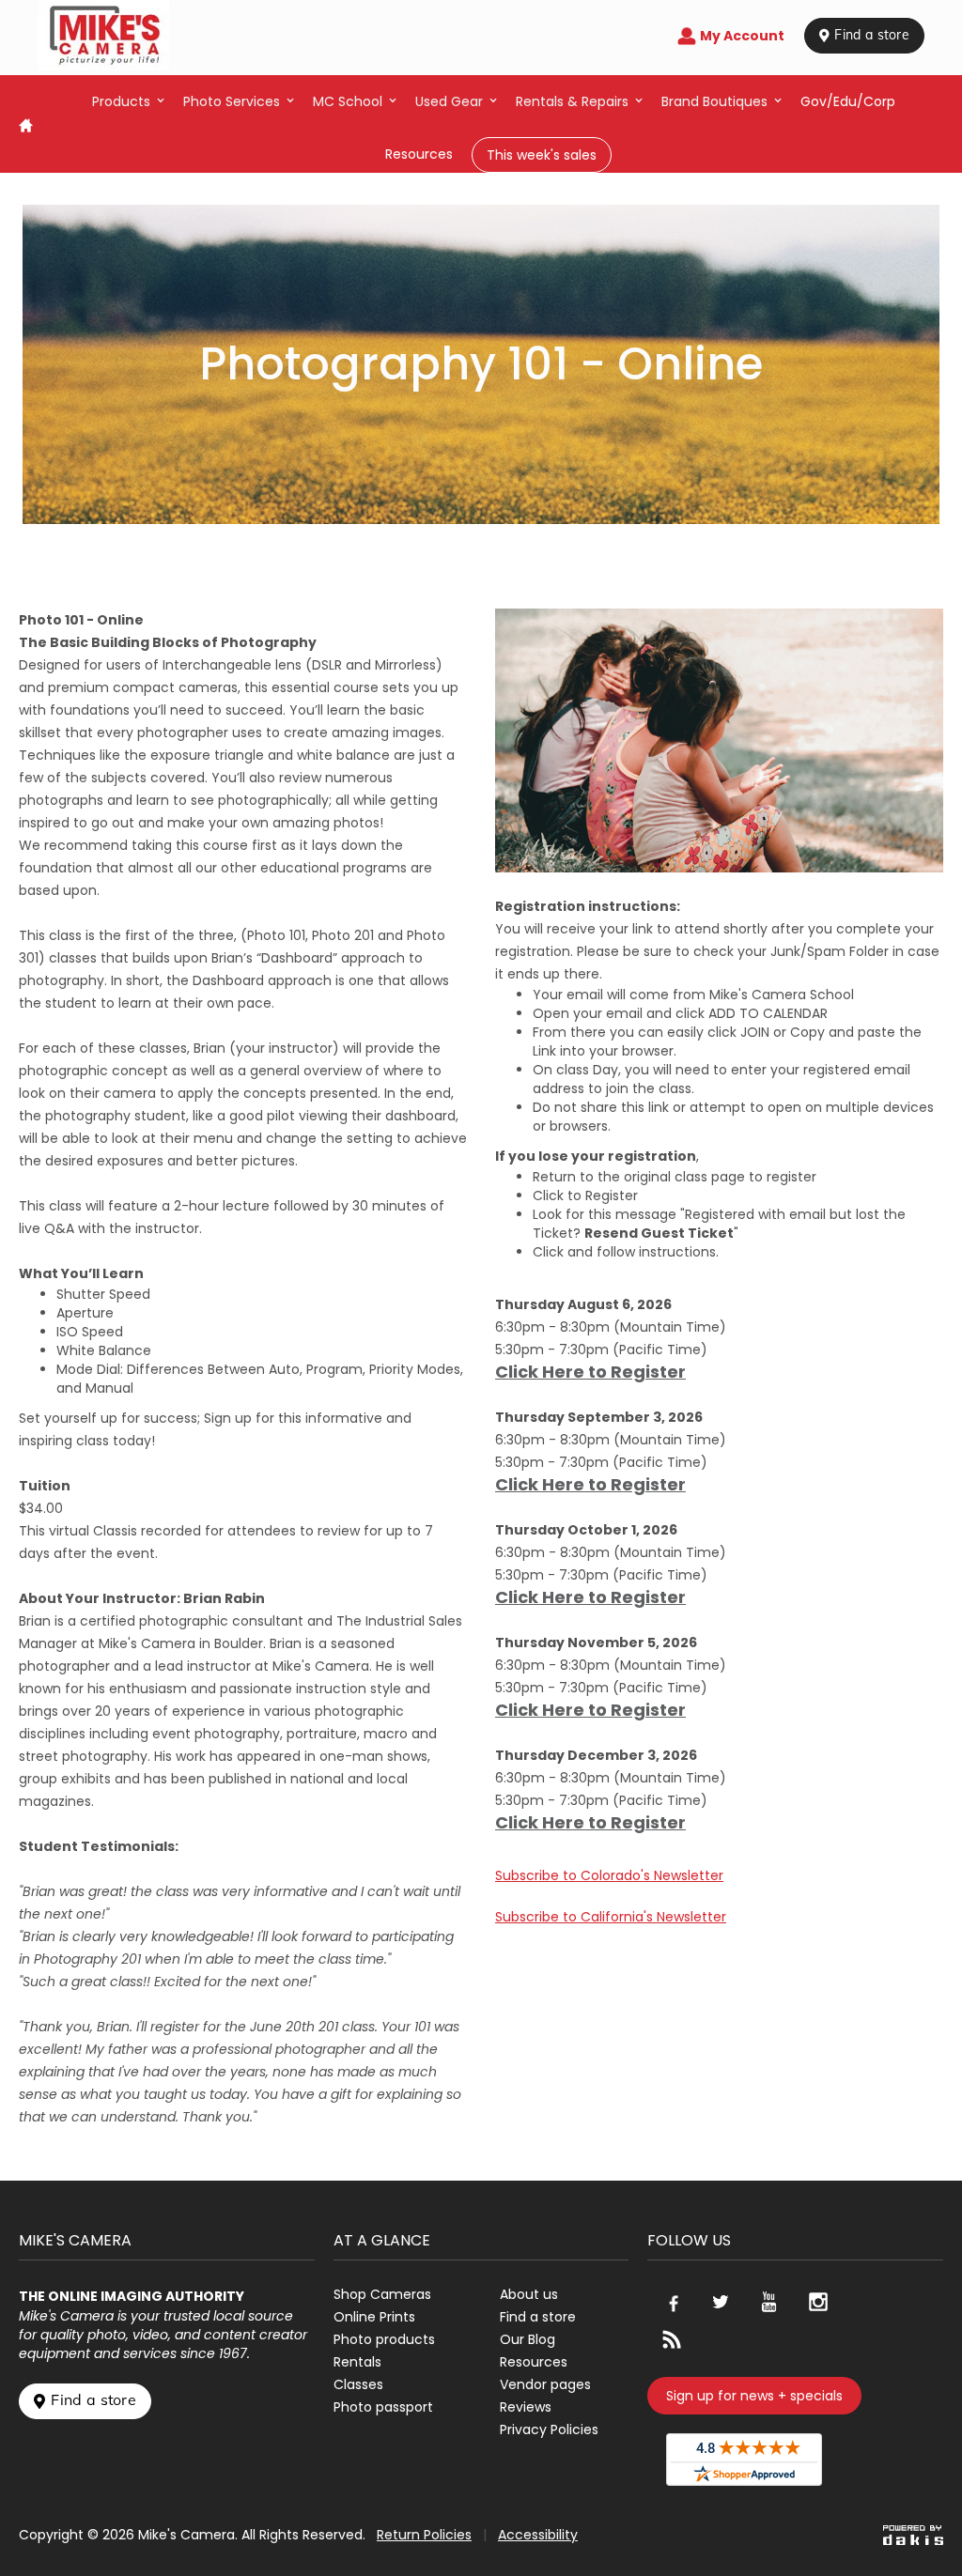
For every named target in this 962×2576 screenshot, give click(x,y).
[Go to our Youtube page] (769, 2302)
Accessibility (538, 2535)
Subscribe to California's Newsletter (611, 1917)
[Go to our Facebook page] (672, 2302)
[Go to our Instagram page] (818, 2302)
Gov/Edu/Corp (848, 101)
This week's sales (542, 155)
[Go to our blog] (672, 2339)
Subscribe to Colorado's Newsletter (609, 1875)
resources (419, 154)
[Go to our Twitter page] (721, 2302)
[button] (128, 101)
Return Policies (424, 2535)
